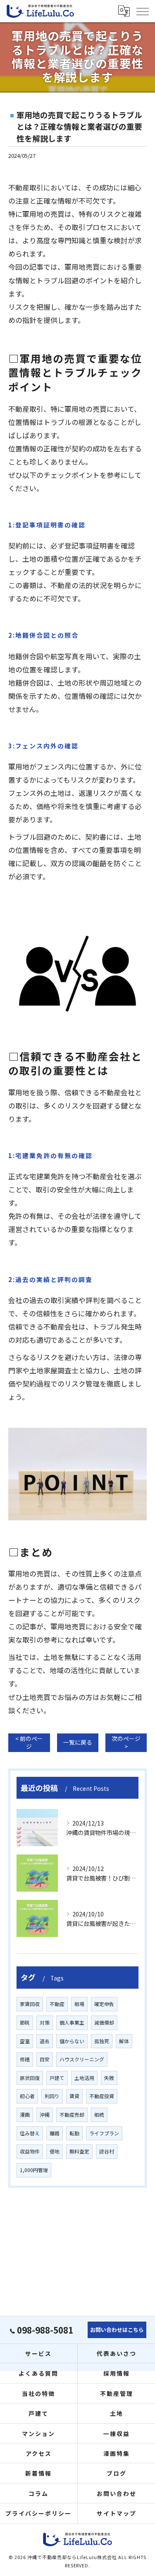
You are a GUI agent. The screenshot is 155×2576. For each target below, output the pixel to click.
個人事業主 (72, 2022)
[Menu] (142, 11)
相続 (99, 2114)
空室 (25, 2041)
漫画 (25, 2114)
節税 (25, 2022)
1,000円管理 (34, 2170)
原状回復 (30, 2078)
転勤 (74, 2133)
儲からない (72, 2041)
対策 (45, 2022)
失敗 (109, 2078)
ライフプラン (104, 2133)
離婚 (55, 2133)
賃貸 (74, 2096)
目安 (45, 2059)
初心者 (27, 2096)
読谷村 (107, 2151)
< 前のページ (29, 1742)
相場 (79, 2004)
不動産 (57, 2004)
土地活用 (84, 2078)
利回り (52, 2096)
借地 (55, 2151)
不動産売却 (72, 2114)
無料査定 (79, 2151)
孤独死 (102, 2041)
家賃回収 (30, 2004)
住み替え (30, 2133)
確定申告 (104, 2004)
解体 (124, 2041)
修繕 (25, 2059)
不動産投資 (102, 2096)
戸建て (57, 2078)
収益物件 (30, 2151)
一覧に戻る (78, 1742)
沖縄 (45, 2114)
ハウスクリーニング (82, 2059)
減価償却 (104, 2022)
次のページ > (126, 1742)
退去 (45, 2041)
